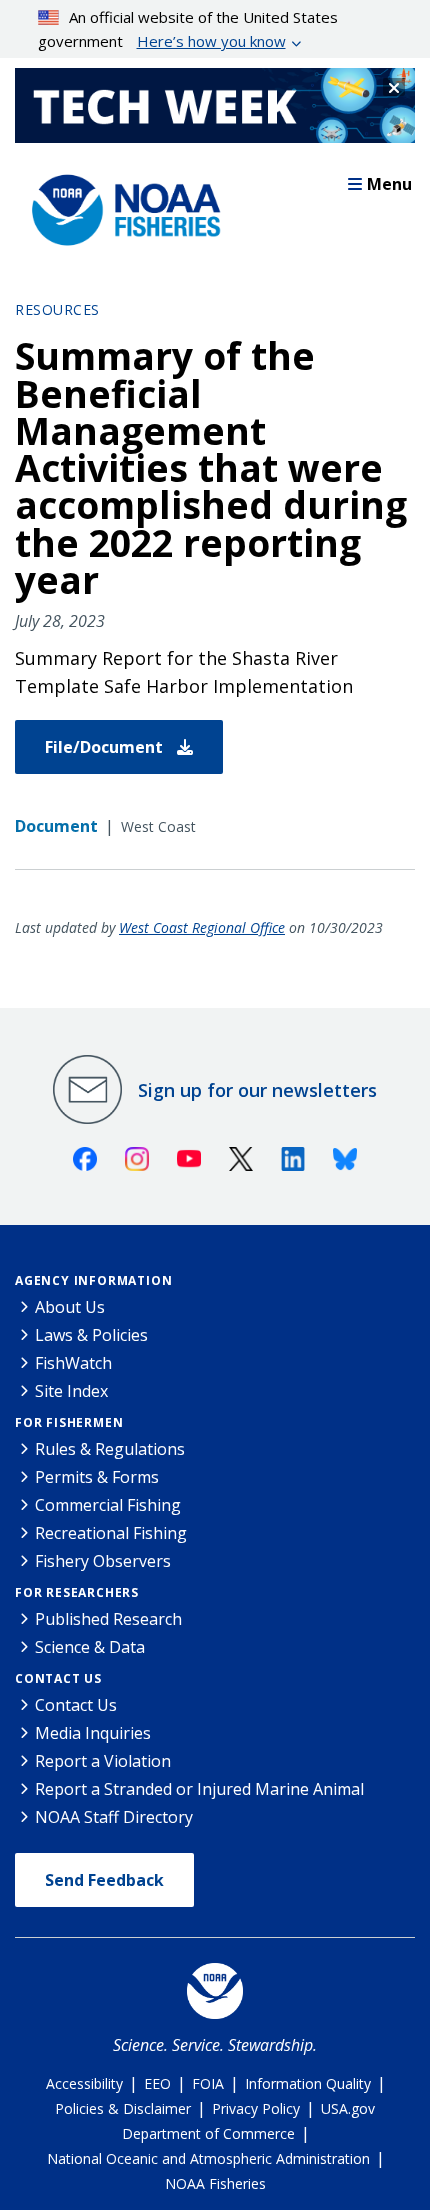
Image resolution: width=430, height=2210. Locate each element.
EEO (157, 2083)
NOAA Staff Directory (114, 1817)
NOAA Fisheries (215, 2183)
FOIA (208, 2083)
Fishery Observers (103, 1561)
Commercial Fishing (108, 1505)
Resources (57, 309)
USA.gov (348, 2108)
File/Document (106, 747)
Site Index (71, 1391)
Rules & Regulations (110, 1449)
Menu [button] (389, 184)
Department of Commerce (208, 2133)
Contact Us (58, 1678)
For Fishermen (69, 1422)
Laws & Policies (91, 1335)
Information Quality (308, 2083)
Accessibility (84, 2083)
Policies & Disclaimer (123, 2108)
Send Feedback (104, 1880)
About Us (70, 1307)
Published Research (108, 1619)
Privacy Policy (256, 2108)
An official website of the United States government (188, 29)
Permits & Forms (97, 1477)
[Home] (120, 205)
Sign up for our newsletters (257, 1090)
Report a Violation (103, 1761)
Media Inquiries (93, 1733)
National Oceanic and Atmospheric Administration (208, 2158)
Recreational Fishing (111, 1533)
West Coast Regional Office (202, 927)
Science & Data (90, 1647)
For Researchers (77, 1592)
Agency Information (93, 1280)
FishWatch (73, 1363)
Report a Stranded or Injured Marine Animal (199, 1789)
